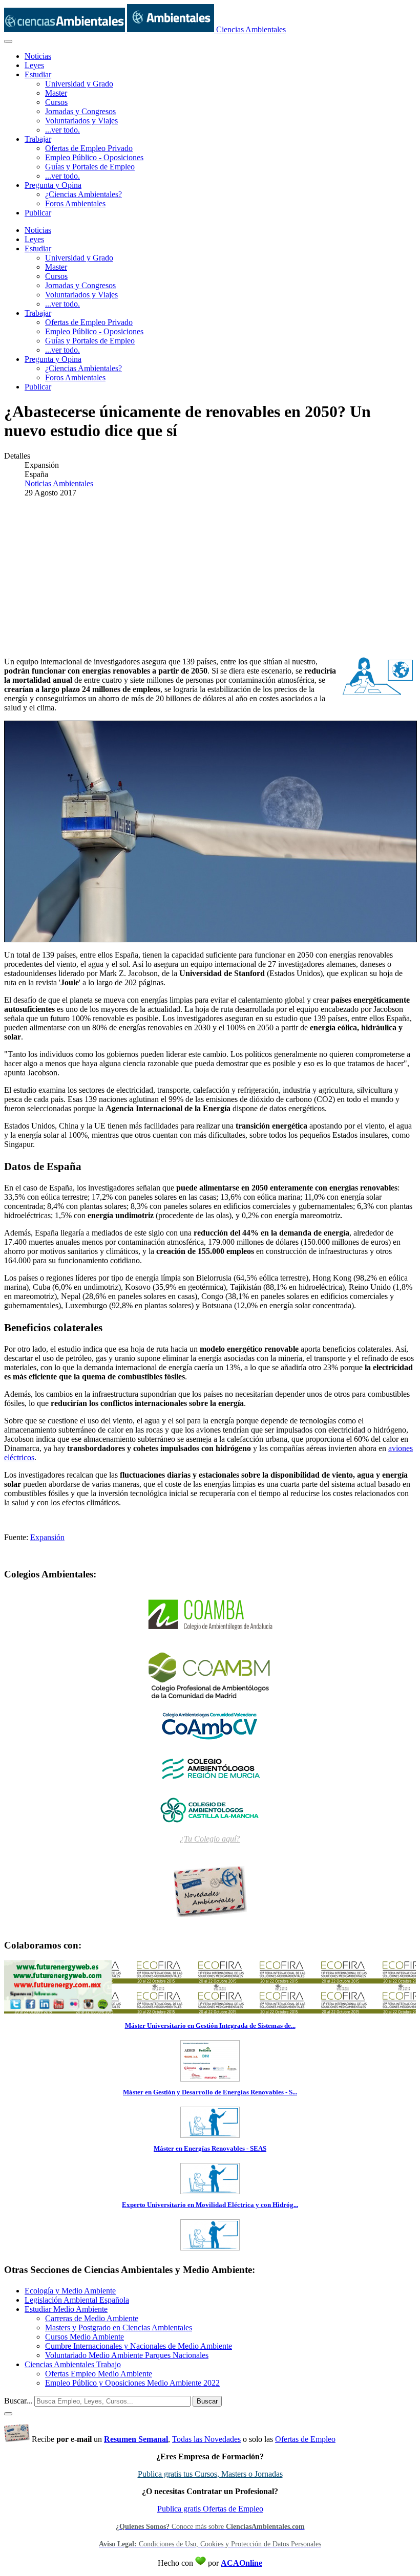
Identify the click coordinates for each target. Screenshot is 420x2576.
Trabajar (38, 139)
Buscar (207, 2401)
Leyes (34, 65)
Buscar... (18, 2401)
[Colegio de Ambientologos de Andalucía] (210, 1615)
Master (56, 93)
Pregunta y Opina (53, 185)
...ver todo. (62, 130)
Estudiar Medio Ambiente (66, 2309)
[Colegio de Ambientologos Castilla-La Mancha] (210, 1809)
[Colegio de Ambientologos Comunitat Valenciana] (210, 1725)
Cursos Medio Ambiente (85, 2337)
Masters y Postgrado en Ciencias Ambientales (119, 2328)
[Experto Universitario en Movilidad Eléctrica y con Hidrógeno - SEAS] (210, 2247)
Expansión (47, 1537)
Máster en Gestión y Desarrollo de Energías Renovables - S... (210, 2092)
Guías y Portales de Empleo (90, 167)
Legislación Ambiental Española (77, 2300)
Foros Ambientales (75, 203)
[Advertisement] (210, 577)
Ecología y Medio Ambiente (70, 2291)
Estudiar (38, 74)
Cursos (56, 102)
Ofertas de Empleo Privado (89, 148)
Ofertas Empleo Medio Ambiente (99, 2374)
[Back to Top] (8, 2414)
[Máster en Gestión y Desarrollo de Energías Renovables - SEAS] (210, 2135)
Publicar (38, 213)
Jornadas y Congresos (80, 111)
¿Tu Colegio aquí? (210, 1839)
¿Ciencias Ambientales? (83, 194)
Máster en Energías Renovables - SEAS (210, 2148)
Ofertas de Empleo (305, 2439)
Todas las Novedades (206, 2439)
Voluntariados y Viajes (81, 121)
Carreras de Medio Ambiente (92, 2318)
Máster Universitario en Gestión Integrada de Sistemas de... (210, 2026)
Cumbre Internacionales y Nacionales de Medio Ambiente (139, 2346)
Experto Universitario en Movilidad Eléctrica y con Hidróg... (210, 2205)
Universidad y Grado (79, 84)
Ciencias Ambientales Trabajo (73, 2364)
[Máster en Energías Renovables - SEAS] (210, 2191)
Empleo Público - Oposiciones (94, 157)
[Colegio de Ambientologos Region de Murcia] (210, 1767)
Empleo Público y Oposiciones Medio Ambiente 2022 (132, 2383)
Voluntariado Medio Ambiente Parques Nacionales (127, 2355)
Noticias (38, 56)
